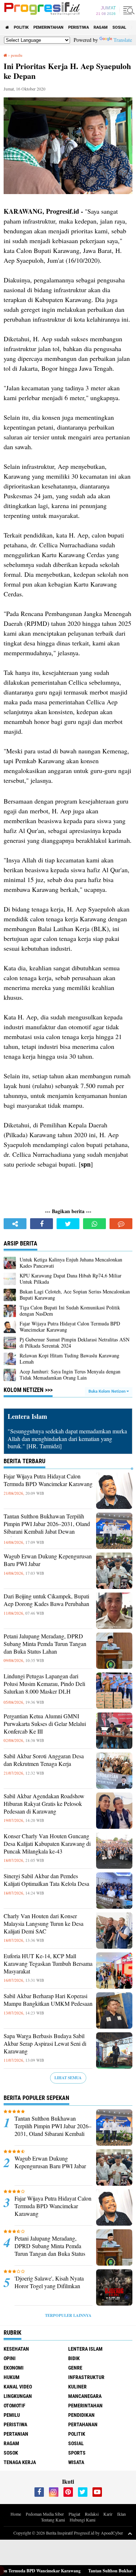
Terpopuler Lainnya (68, 2315)
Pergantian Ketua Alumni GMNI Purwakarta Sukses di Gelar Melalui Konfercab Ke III (45, 1724)
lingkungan (18, 2396)
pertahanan (83, 2424)
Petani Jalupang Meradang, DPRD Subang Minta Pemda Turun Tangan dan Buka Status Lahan (45, 1644)
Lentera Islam (85, 2349)
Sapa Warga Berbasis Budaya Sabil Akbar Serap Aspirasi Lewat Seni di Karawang (45, 2044)
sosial (119, 27)
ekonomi (14, 2368)
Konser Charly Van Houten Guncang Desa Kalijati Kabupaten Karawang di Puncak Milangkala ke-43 (47, 1844)
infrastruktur (86, 2377)
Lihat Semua (68, 2078)
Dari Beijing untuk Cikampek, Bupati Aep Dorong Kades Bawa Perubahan (46, 1600)
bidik (74, 2358)
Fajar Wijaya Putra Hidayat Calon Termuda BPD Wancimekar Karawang (48, 1480)
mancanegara (85, 2396)
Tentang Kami (53, 2520)
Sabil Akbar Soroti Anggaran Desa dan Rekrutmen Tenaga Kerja (44, 1760)
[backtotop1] (130, 2533)
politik (21, 27)
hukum (12, 2377)
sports (77, 2453)
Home (16, 2514)
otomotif (15, 2406)
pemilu (12, 2415)
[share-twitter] (68, 1224)
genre (75, 2368)
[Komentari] (121, 1224)
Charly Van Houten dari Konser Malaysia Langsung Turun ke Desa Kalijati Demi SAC (44, 1924)
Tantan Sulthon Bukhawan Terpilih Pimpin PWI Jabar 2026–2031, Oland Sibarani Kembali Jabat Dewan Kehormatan (47, 1528)
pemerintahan (48, 27)
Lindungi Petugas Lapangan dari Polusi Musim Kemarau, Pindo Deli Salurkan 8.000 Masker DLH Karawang (44, 1687)
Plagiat (74, 2514)
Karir (108, 2514)
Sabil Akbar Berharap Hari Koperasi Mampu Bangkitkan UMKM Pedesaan (48, 2000)
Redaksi (92, 2514)
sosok (11, 2453)
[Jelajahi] (128, 10)
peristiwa (79, 27)
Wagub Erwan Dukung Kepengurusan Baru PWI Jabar (48, 1560)
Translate (123, 40)
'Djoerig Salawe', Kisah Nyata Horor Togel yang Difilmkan (49, 2282)
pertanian (16, 2434)
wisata (76, 2462)
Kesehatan (16, 2349)
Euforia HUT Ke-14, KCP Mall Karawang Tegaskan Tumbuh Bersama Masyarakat (48, 1964)
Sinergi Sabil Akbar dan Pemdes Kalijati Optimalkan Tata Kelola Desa (46, 1880)
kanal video (18, 2387)
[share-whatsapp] (94, 1224)
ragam (101, 27)
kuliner (77, 2387)
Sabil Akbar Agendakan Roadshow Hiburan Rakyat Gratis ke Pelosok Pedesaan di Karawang (44, 1804)
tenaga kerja (20, 2462)
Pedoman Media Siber (45, 2514)
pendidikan (81, 2415)
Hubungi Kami (83, 2520)
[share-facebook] (42, 1224)
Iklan (121, 2514)
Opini (10, 2358)
